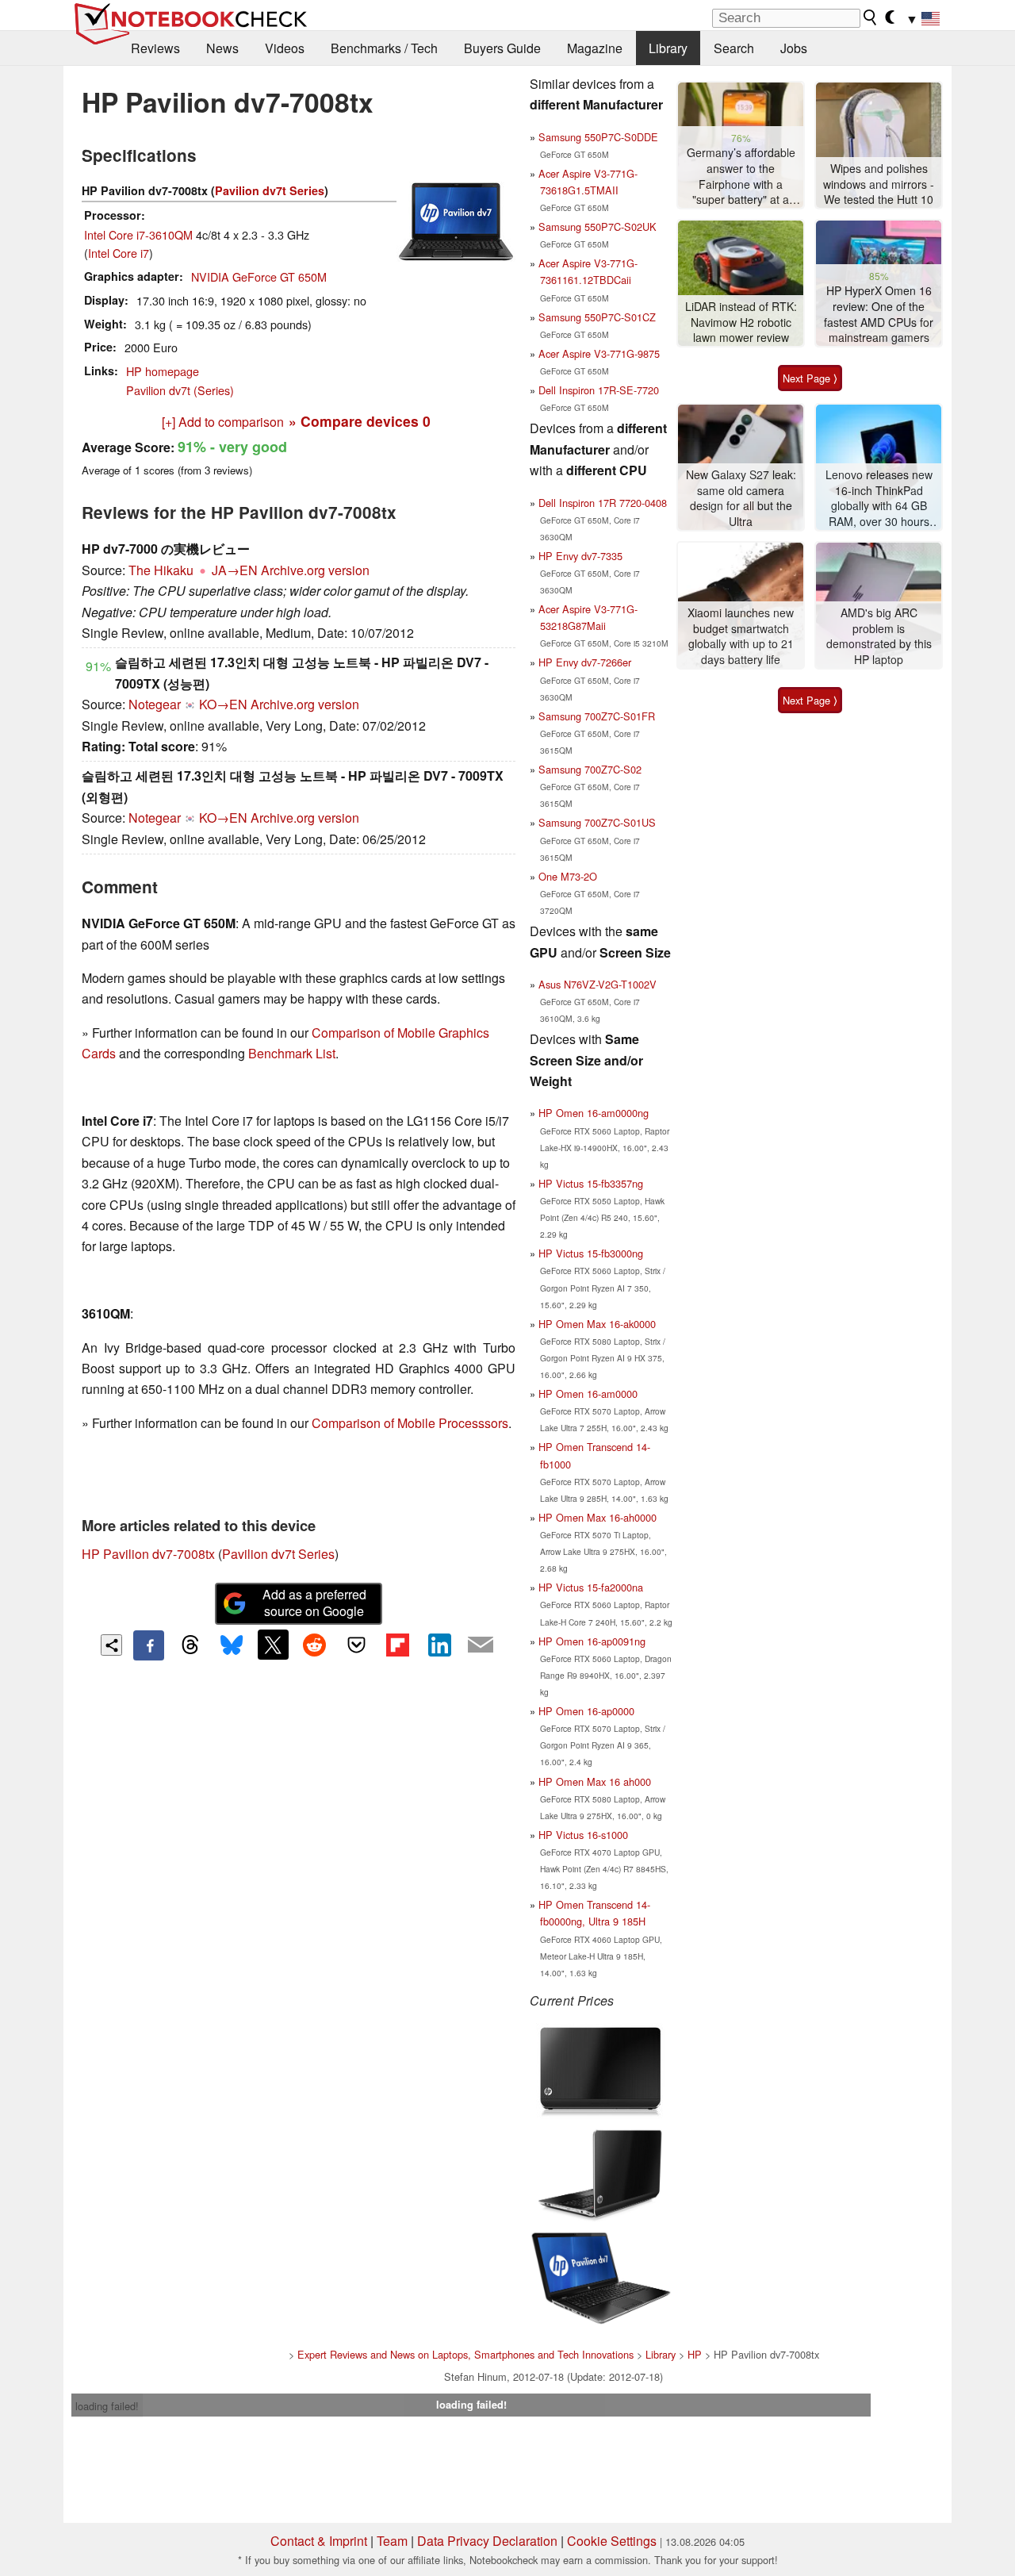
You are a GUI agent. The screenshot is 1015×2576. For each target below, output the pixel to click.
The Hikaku (161, 570)
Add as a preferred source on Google (314, 1603)
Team (392, 2541)
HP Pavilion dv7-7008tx (148, 1554)
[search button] (871, 17)
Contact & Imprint (319, 2541)
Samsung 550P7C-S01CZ (597, 317)
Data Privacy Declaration (487, 2541)
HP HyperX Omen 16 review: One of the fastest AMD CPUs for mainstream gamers (879, 314)
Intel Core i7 (119, 253)
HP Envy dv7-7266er (585, 662)
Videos (285, 48)
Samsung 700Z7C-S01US (597, 822)
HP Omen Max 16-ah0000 (598, 1517)
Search (734, 48)
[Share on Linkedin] (439, 1645)
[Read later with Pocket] (356, 1645)
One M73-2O (568, 876)
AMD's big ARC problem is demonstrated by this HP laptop (879, 636)
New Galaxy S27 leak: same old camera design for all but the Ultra (741, 498)
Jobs (794, 48)
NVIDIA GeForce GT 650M (259, 276)
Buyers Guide (502, 48)
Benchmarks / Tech (384, 48)
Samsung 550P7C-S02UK (598, 227)
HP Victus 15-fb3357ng (591, 1183)
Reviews (155, 48)
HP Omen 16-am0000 (588, 1394)
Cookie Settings (612, 2541)
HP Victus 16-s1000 (583, 1835)
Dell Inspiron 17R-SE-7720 (599, 390)
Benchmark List (292, 1053)
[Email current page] (481, 1645)
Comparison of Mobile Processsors (410, 1423)
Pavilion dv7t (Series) (180, 390)
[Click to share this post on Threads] (190, 1645)
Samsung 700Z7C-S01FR (597, 716)
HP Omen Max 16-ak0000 (597, 1324)
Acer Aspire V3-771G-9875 (599, 353)
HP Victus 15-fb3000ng (591, 1253)
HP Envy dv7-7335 (580, 556)
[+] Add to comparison (223, 422)
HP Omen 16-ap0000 (586, 1711)
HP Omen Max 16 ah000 (595, 1781)
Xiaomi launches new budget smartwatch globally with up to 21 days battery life (741, 636)
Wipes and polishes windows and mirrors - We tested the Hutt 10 (879, 184)
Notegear (155, 704)
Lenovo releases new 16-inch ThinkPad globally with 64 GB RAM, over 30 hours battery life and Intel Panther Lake (879, 499)
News (222, 48)
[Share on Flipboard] (397, 1645)
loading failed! (107, 2406)
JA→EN (235, 570)
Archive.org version (315, 570)
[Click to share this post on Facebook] (148, 1645)
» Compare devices (360, 421)
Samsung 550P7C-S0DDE (598, 137)
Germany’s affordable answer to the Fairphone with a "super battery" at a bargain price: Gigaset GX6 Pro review (741, 177)
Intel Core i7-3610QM (138, 234)
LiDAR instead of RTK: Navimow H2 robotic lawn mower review (741, 322)
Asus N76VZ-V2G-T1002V (598, 984)
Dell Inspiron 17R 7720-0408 (603, 503)
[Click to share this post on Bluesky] (232, 1645)
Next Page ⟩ (810, 378)
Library (668, 48)
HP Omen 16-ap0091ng (592, 1641)
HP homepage (163, 371)
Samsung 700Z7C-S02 (590, 769)
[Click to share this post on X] (273, 1645)
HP (695, 2354)
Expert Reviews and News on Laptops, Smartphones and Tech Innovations (465, 2354)
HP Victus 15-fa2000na (591, 1587)
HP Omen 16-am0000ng (594, 1113)
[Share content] (111, 1645)
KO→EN (223, 704)
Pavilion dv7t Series (270, 190)
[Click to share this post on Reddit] (315, 1645)
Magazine (595, 48)
